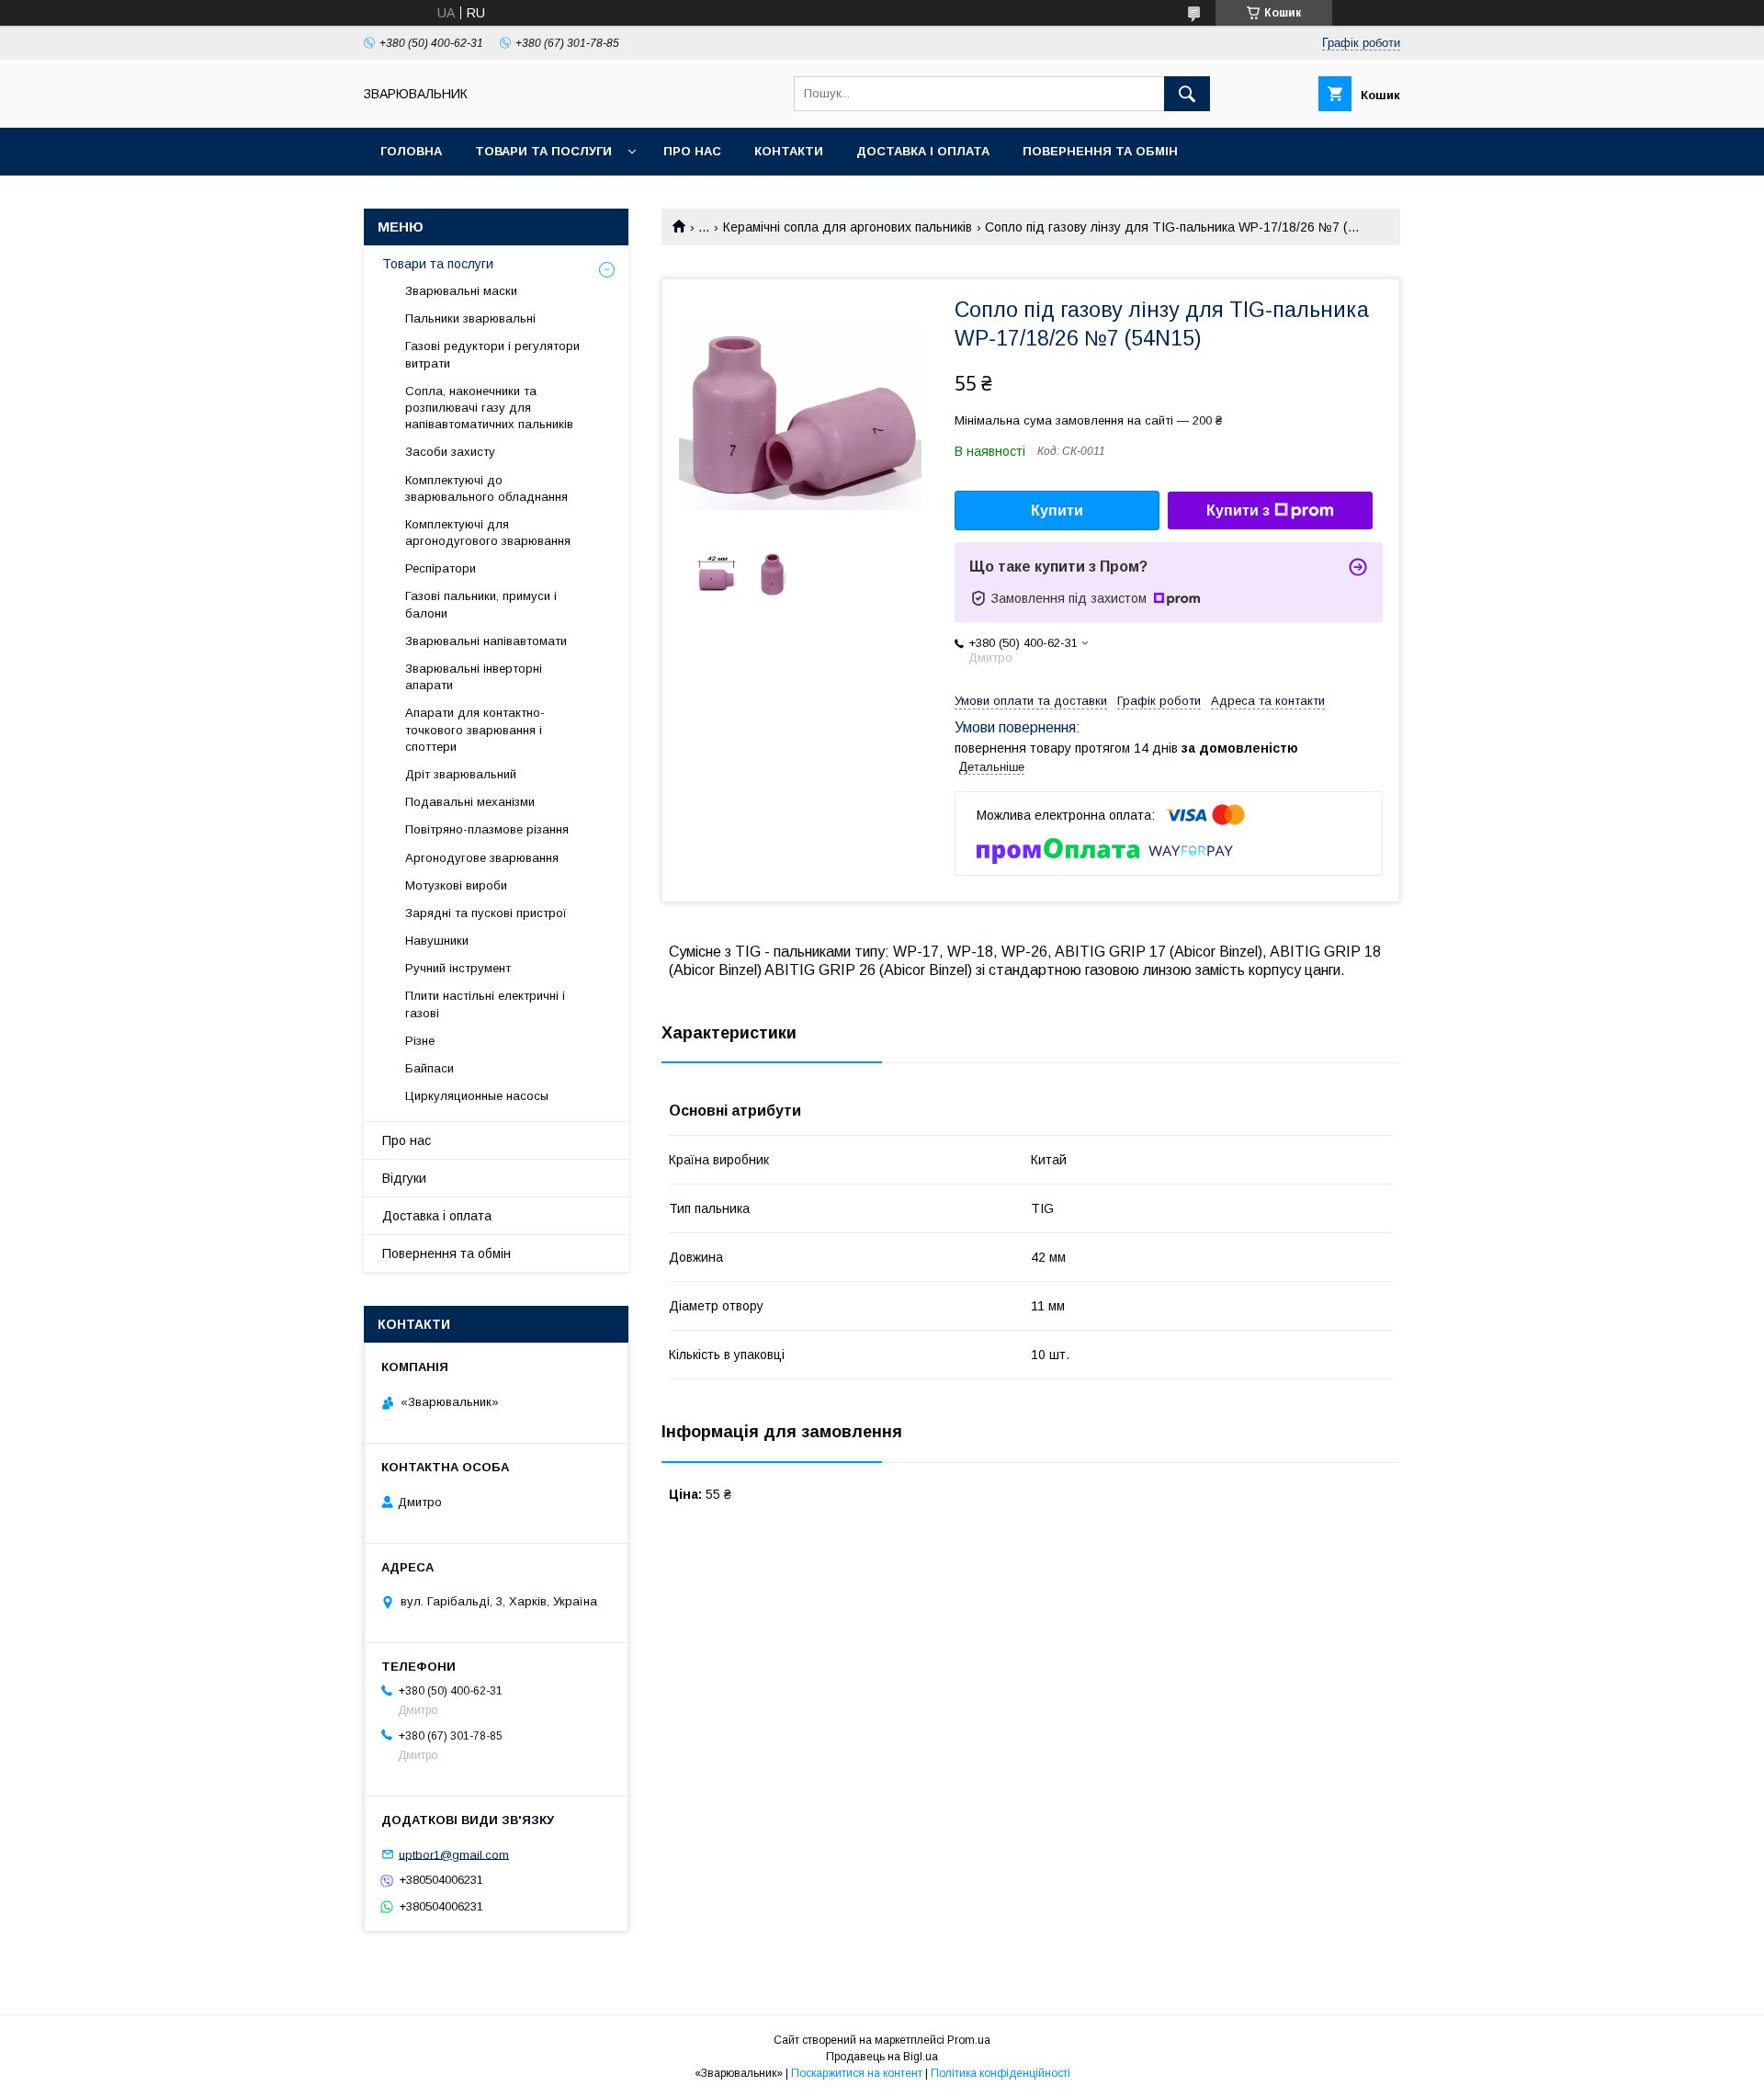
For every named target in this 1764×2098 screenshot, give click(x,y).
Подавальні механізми (470, 802)
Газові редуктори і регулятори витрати (492, 354)
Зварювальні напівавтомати (486, 641)
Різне (420, 1041)
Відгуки (404, 1178)
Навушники (437, 941)
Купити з (1238, 510)
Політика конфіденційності (1001, 2073)
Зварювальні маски (461, 291)
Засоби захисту (450, 452)
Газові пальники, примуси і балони (481, 604)
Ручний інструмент (458, 968)
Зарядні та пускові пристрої (486, 913)
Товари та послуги (543, 151)
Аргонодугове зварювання (482, 858)
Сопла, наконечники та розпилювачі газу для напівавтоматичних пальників (489, 408)
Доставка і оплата (923, 151)
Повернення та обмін (1100, 151)
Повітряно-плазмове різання (487, 829)
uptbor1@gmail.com (454, 1854)
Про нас (692, 151)
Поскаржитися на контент (857, 2073)
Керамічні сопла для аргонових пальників (848, 227)
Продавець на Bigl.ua (882, 2057)
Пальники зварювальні (470, 318)
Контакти (789, 151)
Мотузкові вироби (456, 885)
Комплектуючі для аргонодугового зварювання (488, 533)
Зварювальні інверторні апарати (474, 677)
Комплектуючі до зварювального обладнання (486, 488)
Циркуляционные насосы (477, 1096)
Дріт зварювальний (461, 774)
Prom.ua (969, 2040)
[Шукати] (1187, 94)
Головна (411, 151)
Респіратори (441, 568)
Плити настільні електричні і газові (485, 1004)
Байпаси (430, 1068)
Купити (1057, 510)
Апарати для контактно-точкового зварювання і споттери (475, 729)
